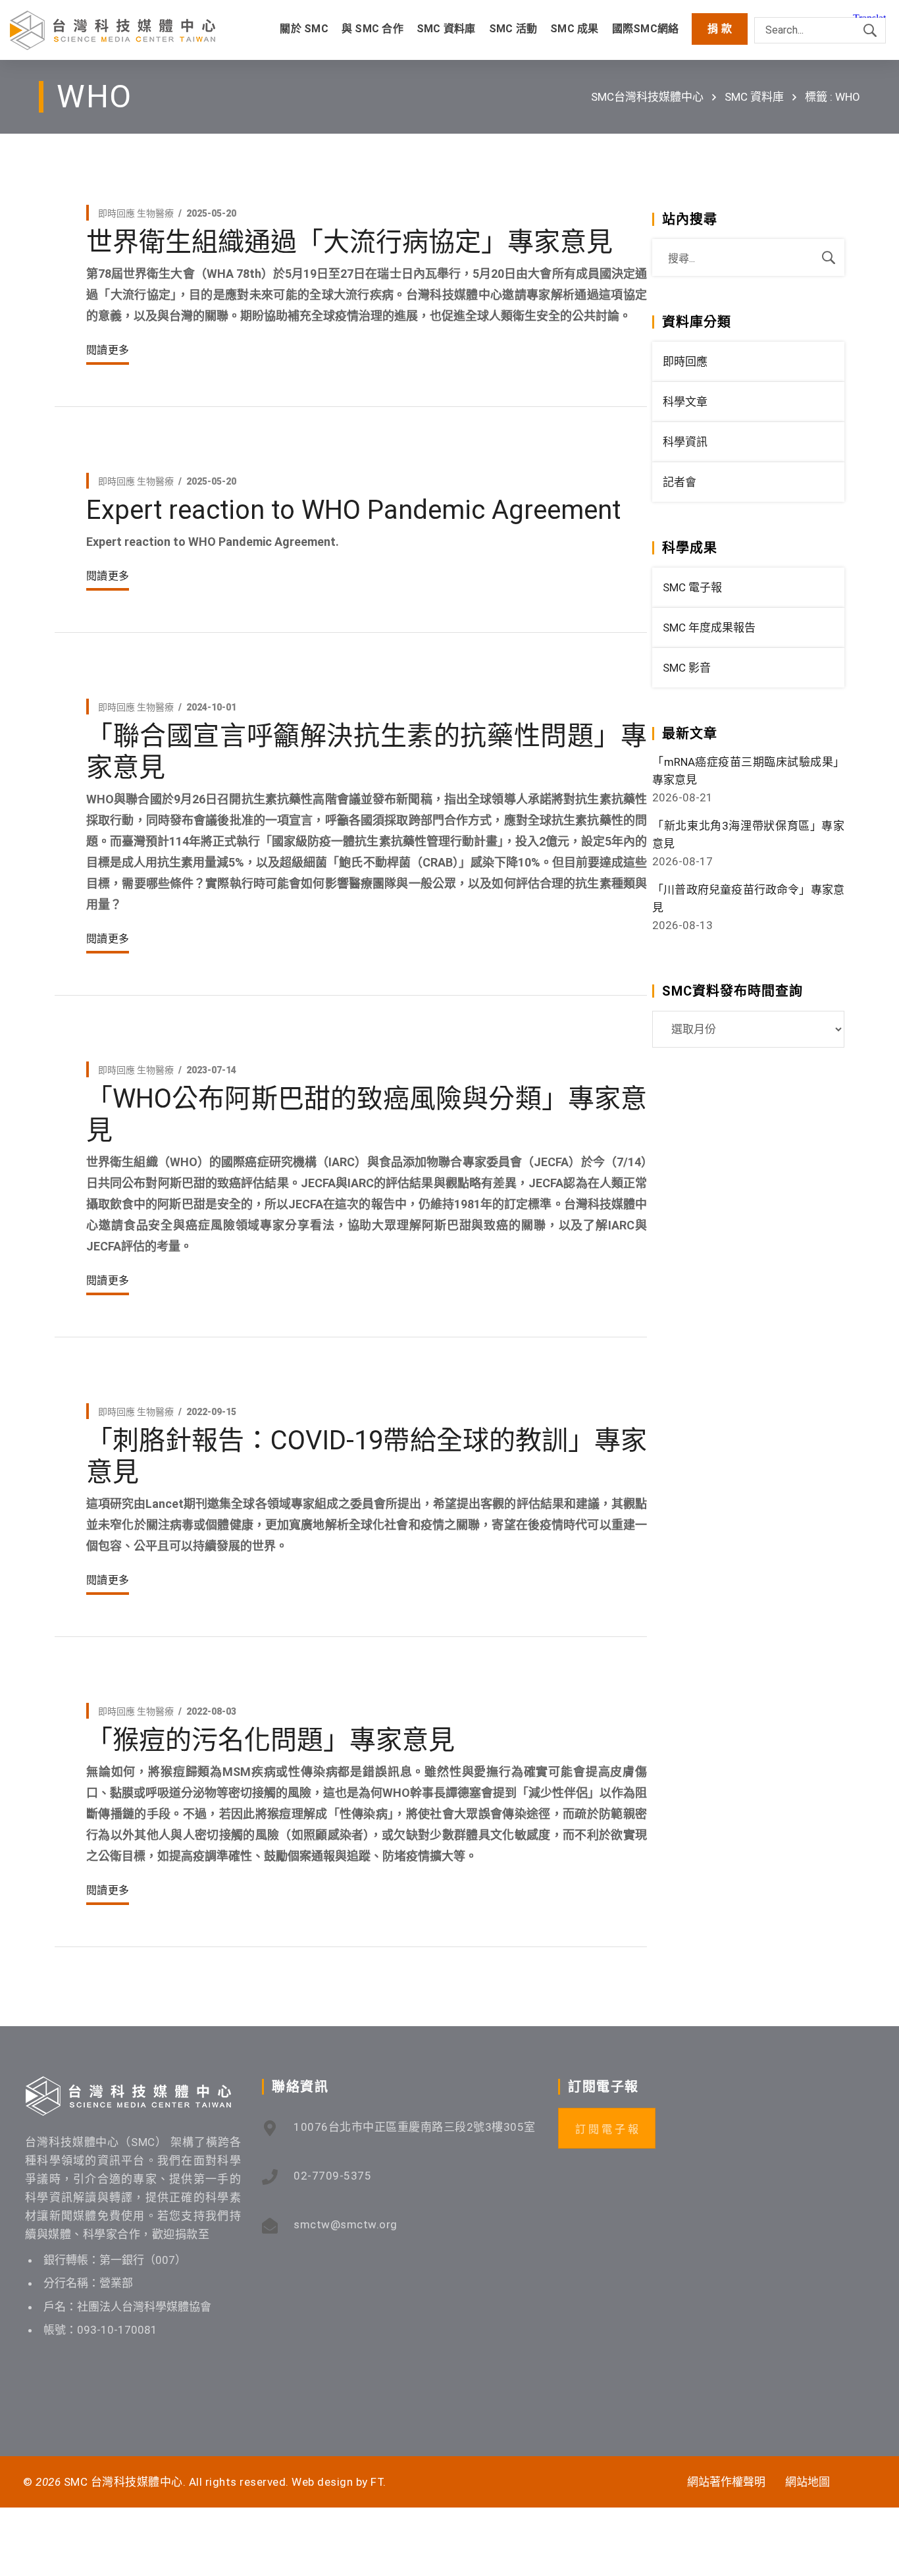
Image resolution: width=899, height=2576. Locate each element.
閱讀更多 (108, 350)
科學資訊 (685, 442)
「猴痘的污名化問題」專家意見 (270, 1740)
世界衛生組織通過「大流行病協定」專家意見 (349, 242)
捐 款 (720, 29)
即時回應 (116, 213)
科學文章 (685, 402)
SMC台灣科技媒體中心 (647, 97)
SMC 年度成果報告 (709, 628)
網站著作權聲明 (726, 2482)
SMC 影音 (687, 668)
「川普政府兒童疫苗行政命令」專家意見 (748, 899)
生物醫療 (155, 213)
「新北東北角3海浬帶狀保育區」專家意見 (748, 835)
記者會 (680, 482)
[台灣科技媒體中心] (113, 30)
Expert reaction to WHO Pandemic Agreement (353, 510)
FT (377, 2482)
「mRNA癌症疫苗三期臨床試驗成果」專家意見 (748, 771)
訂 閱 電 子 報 (607, 2129)
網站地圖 (808, 2482)
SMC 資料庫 (754, 97)
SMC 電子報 (692, 587)
